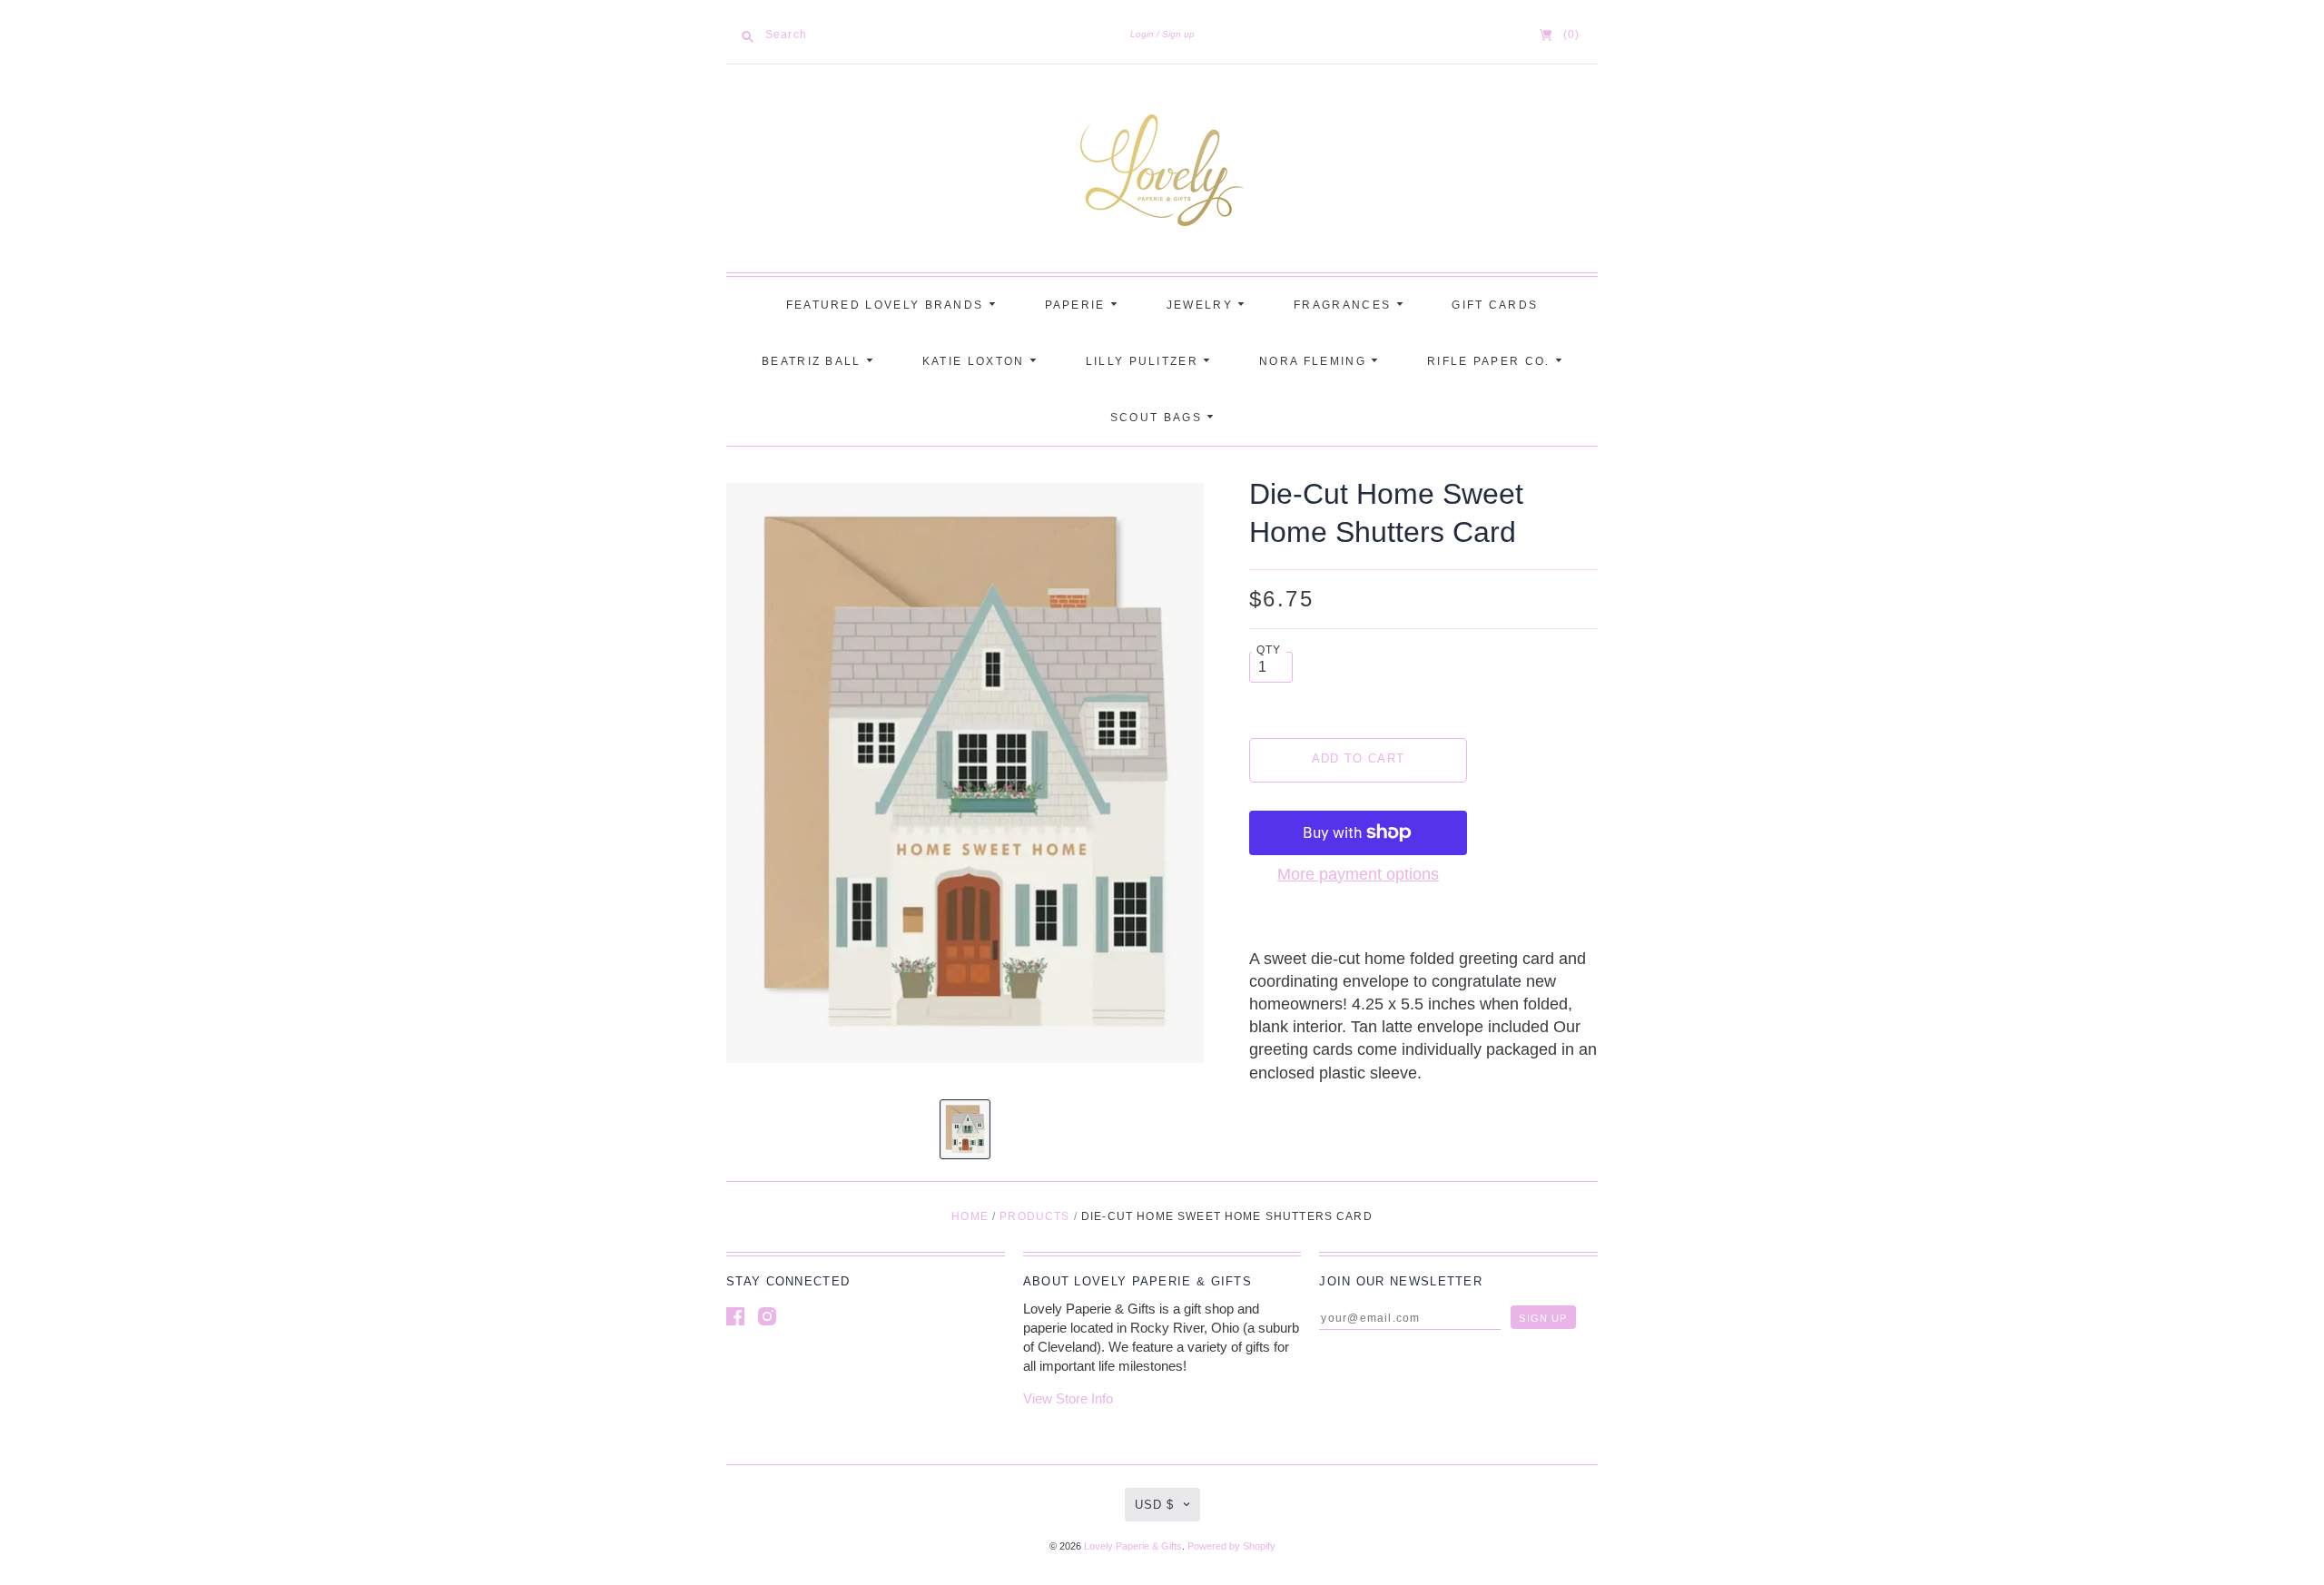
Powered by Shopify (1231, 1546)
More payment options (1358, 874)
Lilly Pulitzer (1145, 361)
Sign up (1178, 34)
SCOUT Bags (1158, 418)
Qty (1269, 650)
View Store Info (1068, 1398)
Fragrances (1344, 305)
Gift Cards (1495, 305)
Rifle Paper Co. (1491, 361)
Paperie (1078, 305)
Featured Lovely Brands (887, 305)
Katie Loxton (976, 361)
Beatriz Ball (814, 361)
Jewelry (1202, 305)
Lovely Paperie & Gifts (1133, 1546)
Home (970, 1216)
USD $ (1154, 1505)
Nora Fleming (1315, 361)
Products (1034, 1216)
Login (1142, 34)
